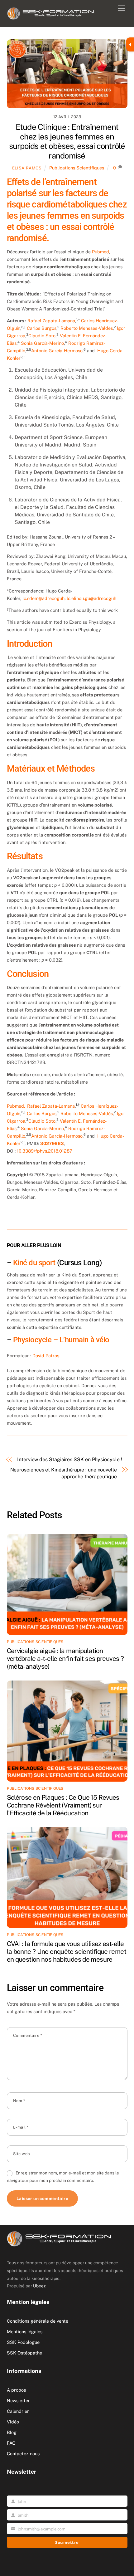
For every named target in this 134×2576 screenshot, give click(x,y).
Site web (22, 2154)
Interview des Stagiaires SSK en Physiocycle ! (69, 1459)
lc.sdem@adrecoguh (43, 598)
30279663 (52, 1143)
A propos (16, 2390)
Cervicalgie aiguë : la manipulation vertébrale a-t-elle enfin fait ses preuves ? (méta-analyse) (65, 1659)
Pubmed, (16, 1106)
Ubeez (39, 2286)
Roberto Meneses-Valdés (87, 328)
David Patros (46, 1356)
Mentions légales (25, 2332)
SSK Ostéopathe (24, 2353)
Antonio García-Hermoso (57, 351)
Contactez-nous (23, 2454)
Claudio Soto (42, 336)
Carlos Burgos (42, 328)
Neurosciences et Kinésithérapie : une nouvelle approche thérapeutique (64, 1473)
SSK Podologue (23, 2342)
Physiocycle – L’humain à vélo (61, 1340)
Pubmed (100, 252)
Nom (19, 2101)
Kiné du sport (34, 1263)
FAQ (11, 2443)
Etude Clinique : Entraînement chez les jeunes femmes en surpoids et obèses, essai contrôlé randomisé (67, 141)
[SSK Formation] (51, 12)
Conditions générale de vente (38, 2321)
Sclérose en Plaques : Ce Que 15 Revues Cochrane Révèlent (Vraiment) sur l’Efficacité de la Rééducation (63, 1805)
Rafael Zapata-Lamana (51, 321)
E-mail (21, 2127)
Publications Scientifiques (77, 168)
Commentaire (28, 2035)
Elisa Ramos (27, 168)
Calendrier (18, 2411)
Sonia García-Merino (42, 343)
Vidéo (13, 2422)
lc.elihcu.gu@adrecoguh (91, 598)
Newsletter (18, 2400)
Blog (12, 2432)
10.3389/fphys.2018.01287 (45, 1151)
